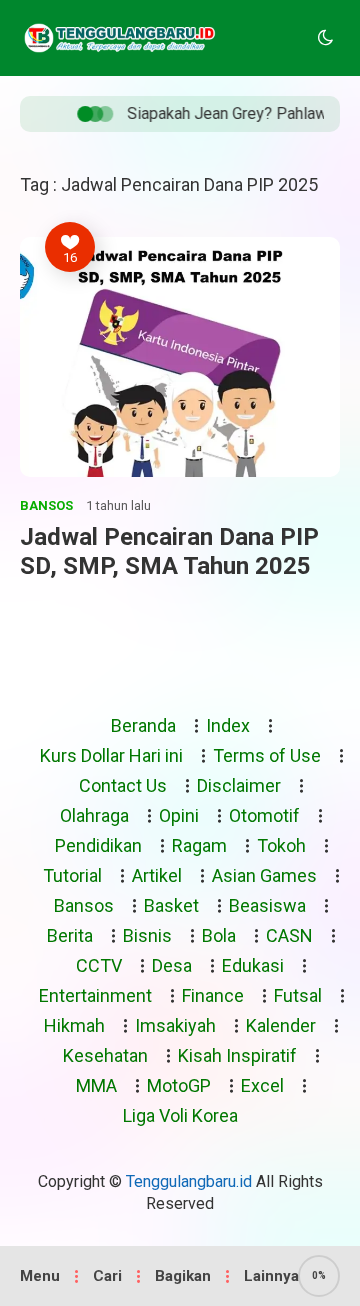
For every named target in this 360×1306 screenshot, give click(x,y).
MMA (96, 1085)
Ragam (199, 845)
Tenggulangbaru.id (189, 1181)
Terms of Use (267, 755)
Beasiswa (267, 905)
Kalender (281, 1025)
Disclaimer (239, 785)
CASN (289, 935)
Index (228, 725)
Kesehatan (105, 1055)
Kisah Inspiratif (237, 1055)
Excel (262, 1085)
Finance (213, 995)
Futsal (298, 995)
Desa (172, 965)
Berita (70, 935)
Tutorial (72, 875)
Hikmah (74, 1025)
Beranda (143, 725)
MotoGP (179, 1085)
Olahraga (94, 815)
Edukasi (253, 965)
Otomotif (264, 815)
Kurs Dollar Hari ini (111, 755)
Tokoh (281, 845)
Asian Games (264, 875)
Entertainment (95, 995)
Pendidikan (98, 845)
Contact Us (123, 785)
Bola (219, 935)
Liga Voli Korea (180, 1115)
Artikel (157, 875)
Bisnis (147, 935)
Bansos (46, 505)
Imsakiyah (175, 1025)
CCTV (99, 965)
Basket (171, 905)
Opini (179, 815)
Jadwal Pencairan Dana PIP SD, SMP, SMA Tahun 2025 (169, 551)
